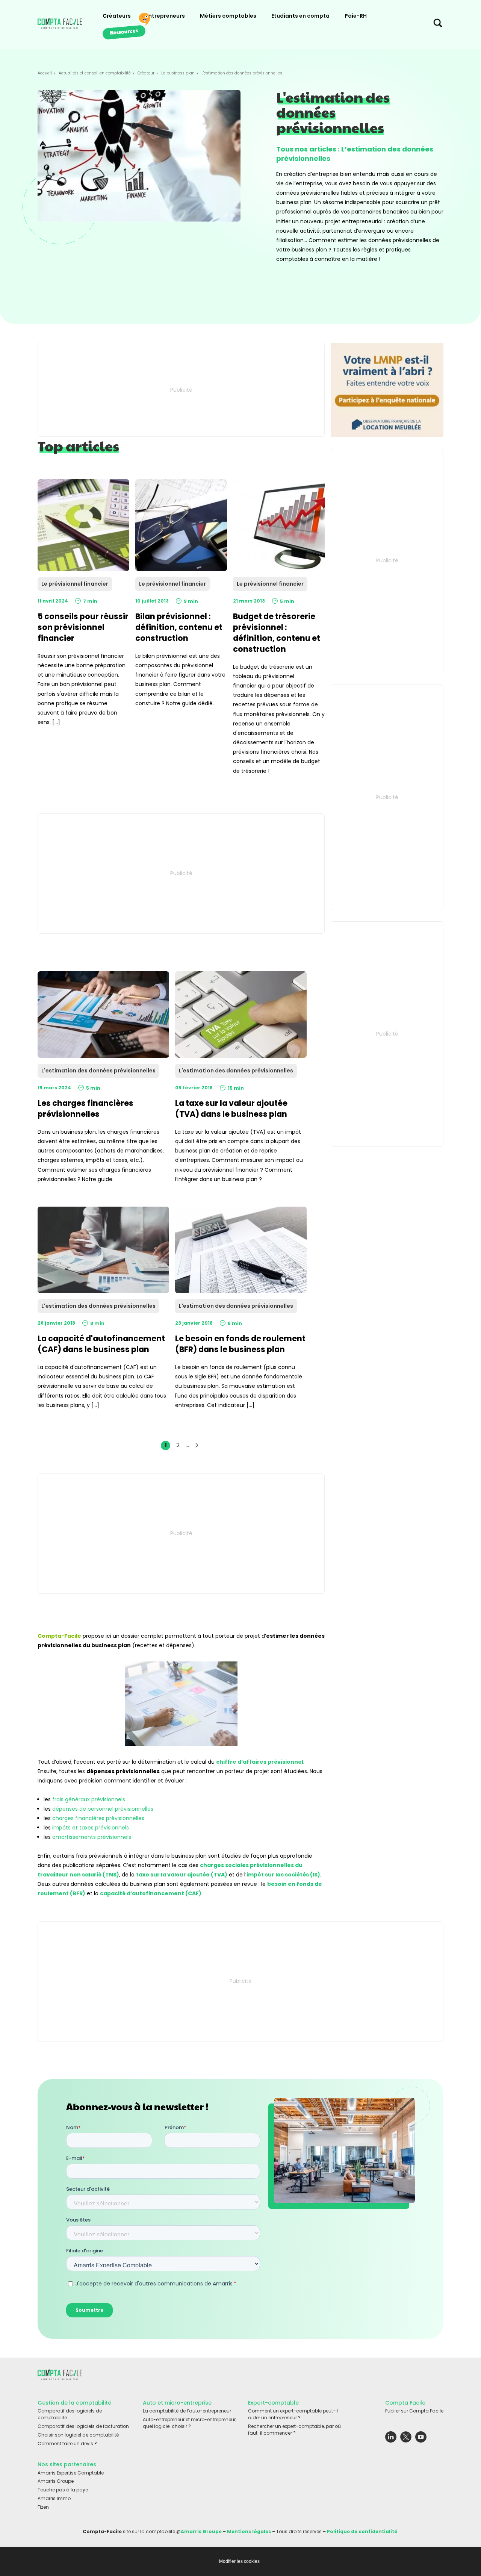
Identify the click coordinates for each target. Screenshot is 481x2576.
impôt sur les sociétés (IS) (283, 1875)
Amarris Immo (54, 2498)
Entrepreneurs (165, 16)
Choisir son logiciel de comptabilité (78, 2434)
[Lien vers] (387, 390)
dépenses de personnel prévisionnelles (103, 1809)
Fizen (43, 2507)
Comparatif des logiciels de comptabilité (70, 2414)
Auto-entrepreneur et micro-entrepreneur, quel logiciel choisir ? (190, 2423)
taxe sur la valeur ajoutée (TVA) (182, 1875)
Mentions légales (249, 2531)
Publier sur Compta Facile (414, 2411)
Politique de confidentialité (362, 2531)
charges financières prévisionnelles (98, 1818)
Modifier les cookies (239, 2561)
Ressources (124, 31)
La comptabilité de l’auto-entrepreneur (187, 2411)
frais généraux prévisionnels (89, 1799)
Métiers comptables (228, 16)
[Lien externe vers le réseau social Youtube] (421, 2439)
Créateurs (117, 16)
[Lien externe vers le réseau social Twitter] (406, 2439)
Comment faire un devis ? (67, 2443)
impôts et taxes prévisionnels (91, 1828)
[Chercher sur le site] (438, 25)
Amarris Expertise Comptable (71, 2472)
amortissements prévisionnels (92, 1837)
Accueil (45, 73)
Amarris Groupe (56, 2481)
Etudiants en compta (300, 16)
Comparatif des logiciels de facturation (83, 2426)
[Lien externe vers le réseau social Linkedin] (391, 2439)
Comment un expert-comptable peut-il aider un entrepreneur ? (293, 2414)
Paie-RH (356, 16)
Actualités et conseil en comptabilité (95, 73)
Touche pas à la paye (63, 2490)
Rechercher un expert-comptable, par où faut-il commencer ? (294, 2430)
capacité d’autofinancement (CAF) (151, 1893)
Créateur (146, 73)
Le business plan (178, 73)
